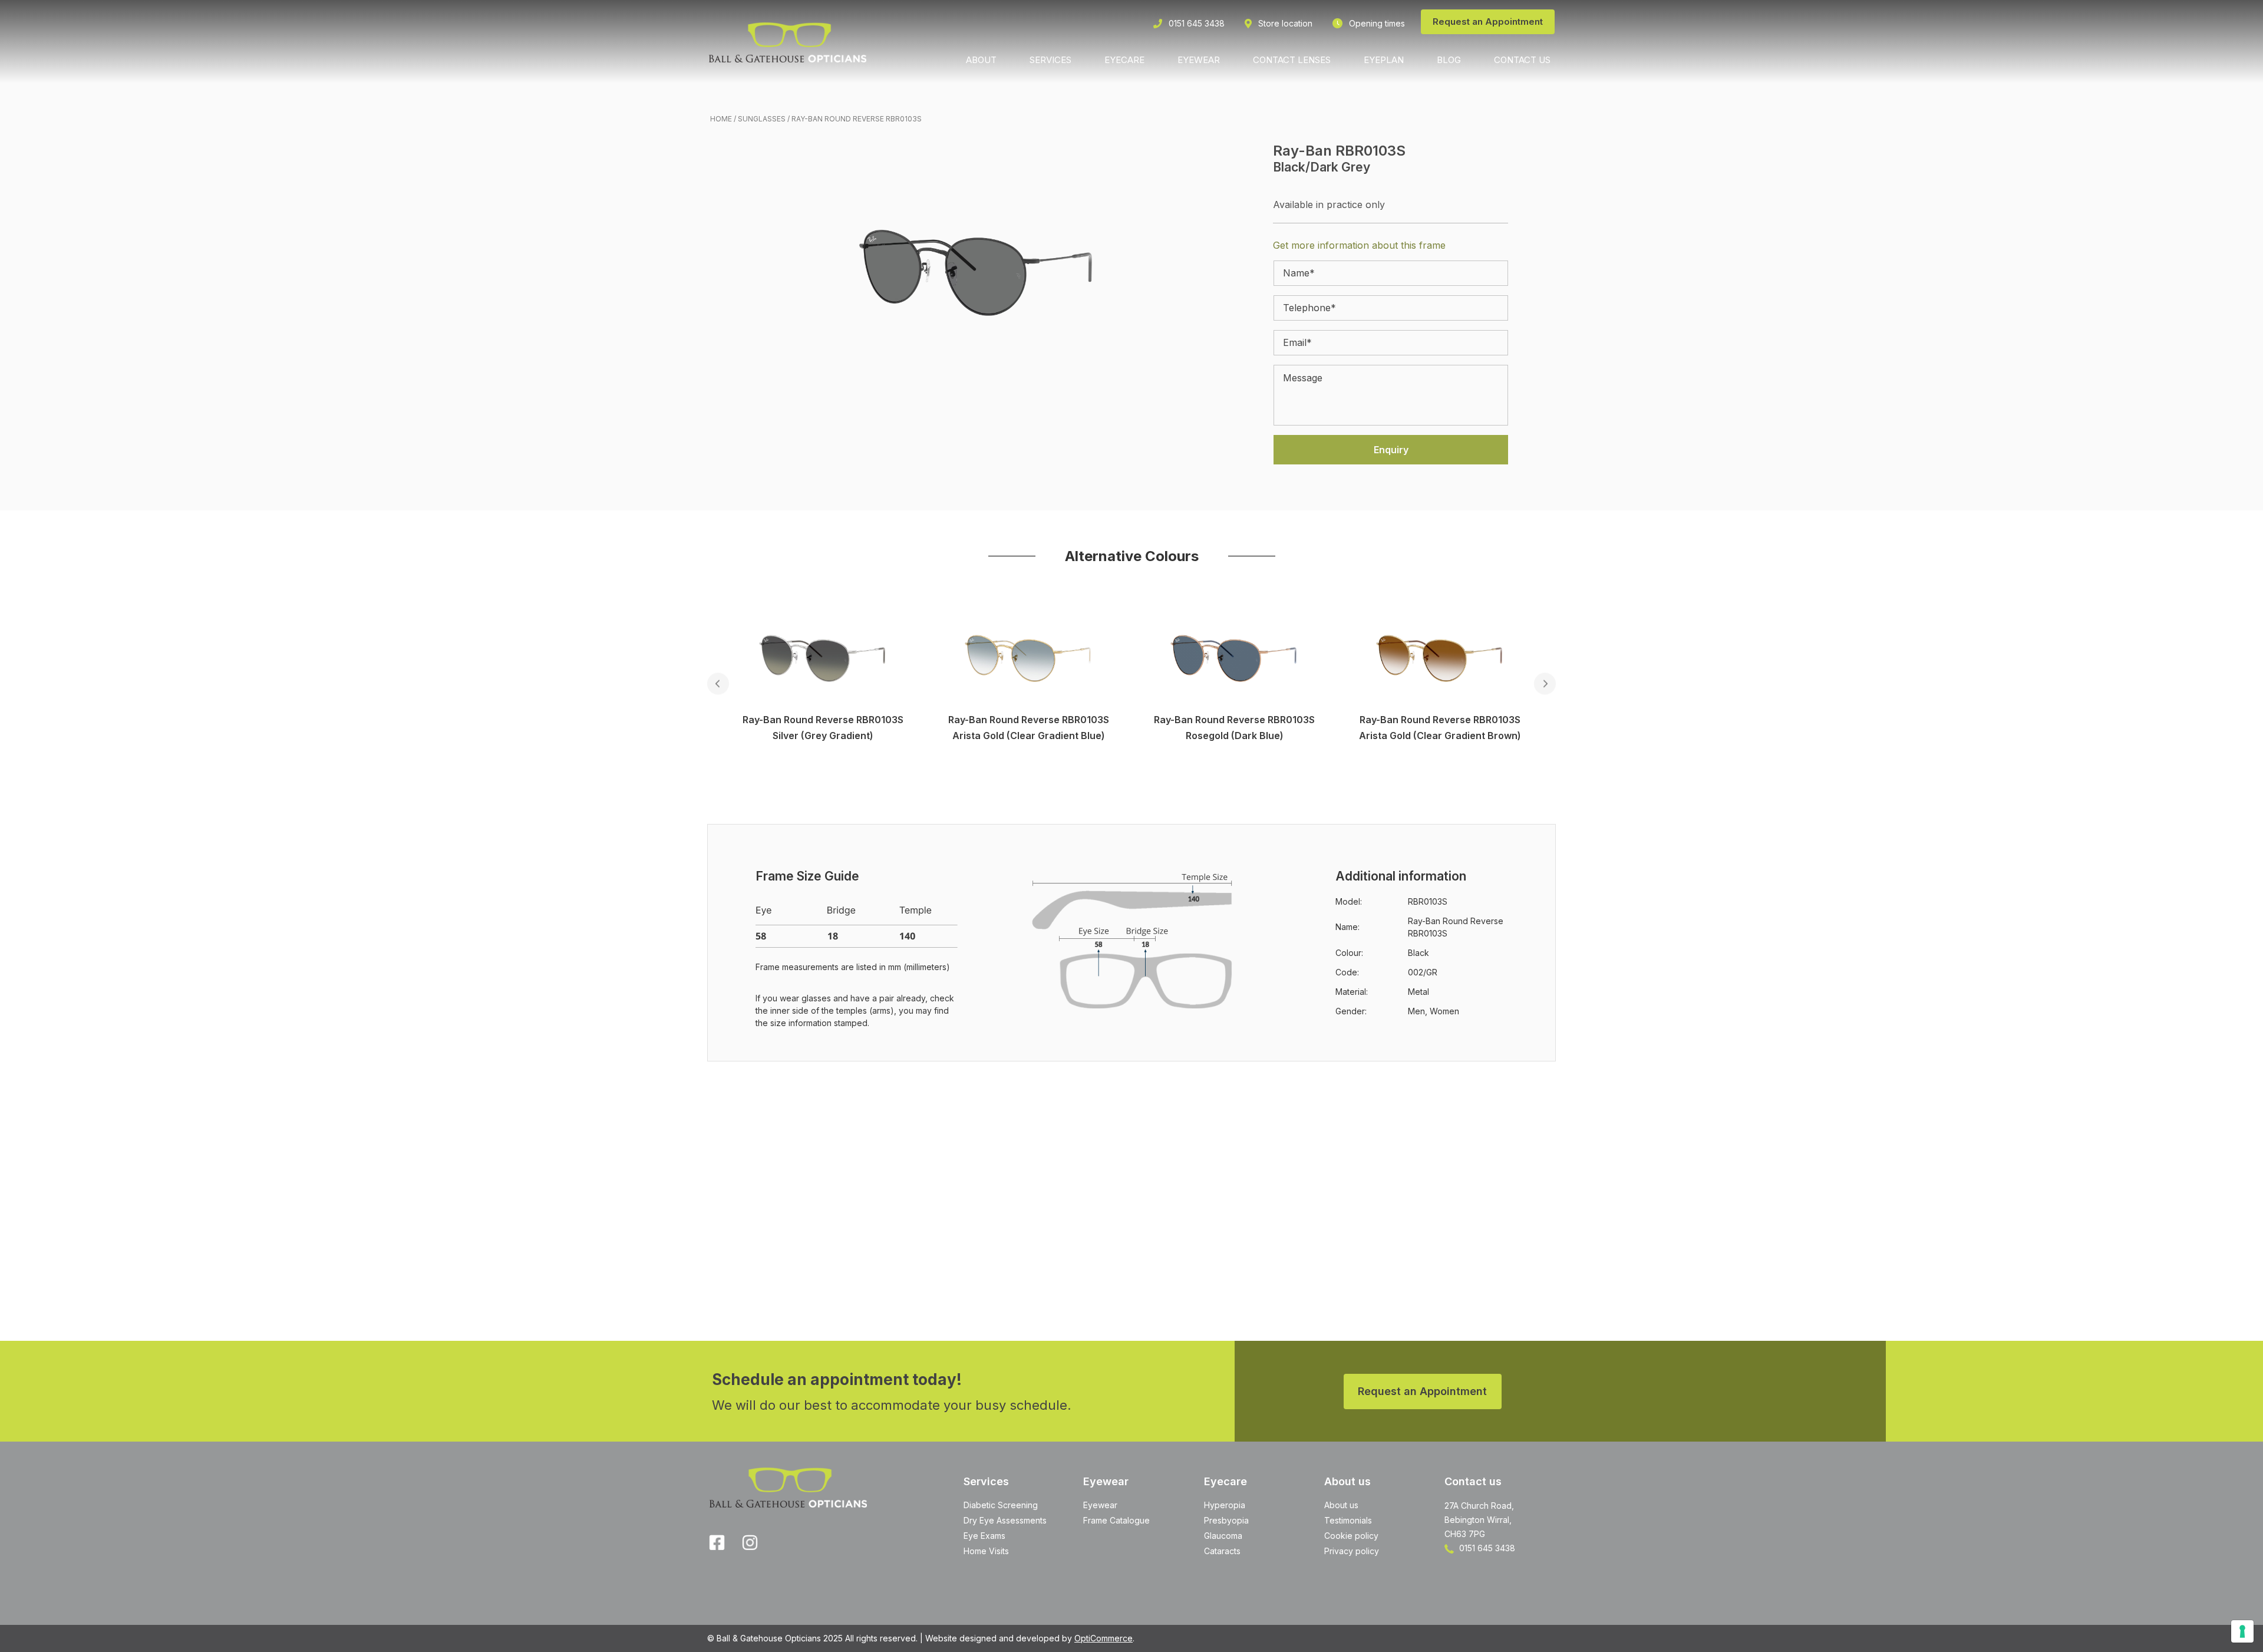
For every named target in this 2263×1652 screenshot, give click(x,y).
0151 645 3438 (1486, 1548)
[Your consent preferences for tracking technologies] (2242, 1631)
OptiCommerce (1104, 1638)
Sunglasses (762, 119)
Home (721, 119)
